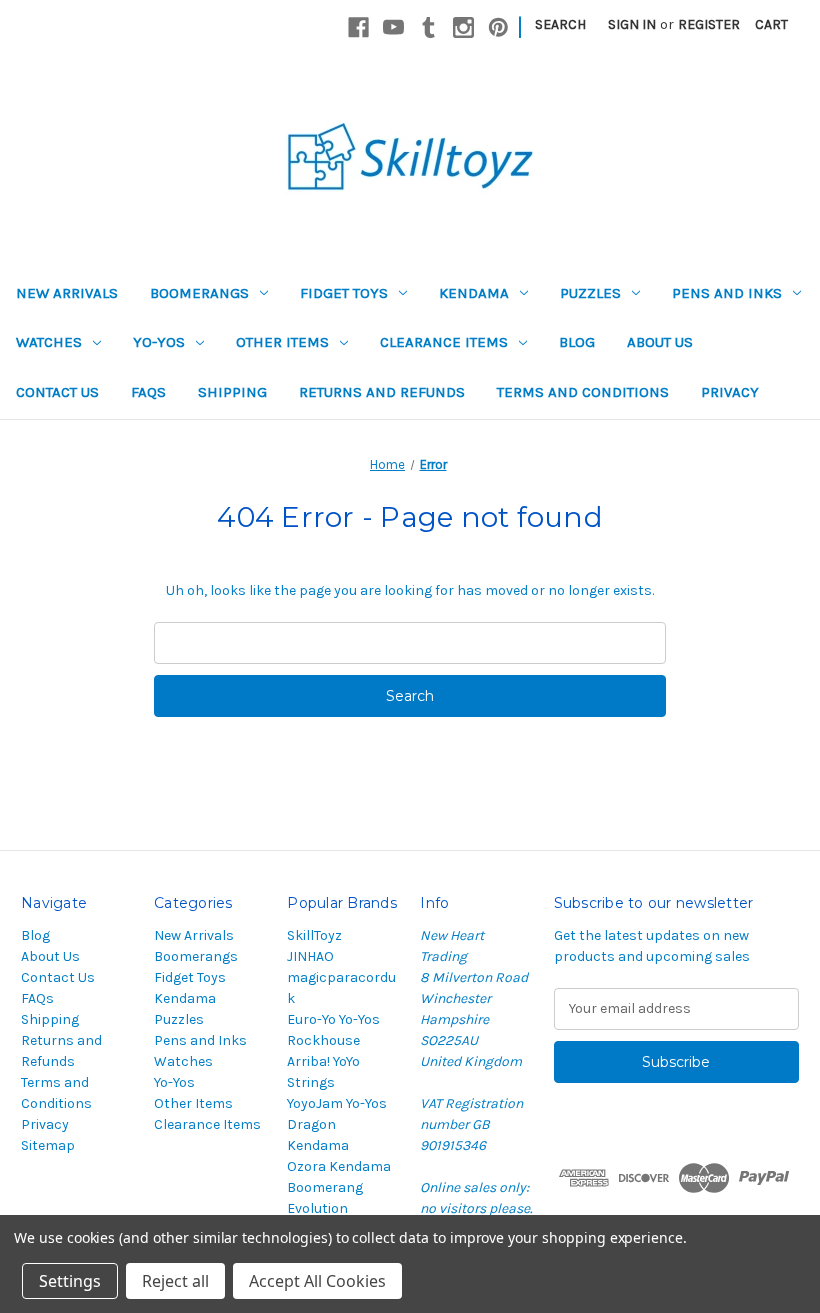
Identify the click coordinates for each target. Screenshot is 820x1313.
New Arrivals (67, 293)
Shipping (232, 392)
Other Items (282, 342)
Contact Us (57, 392)
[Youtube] (393, 27)
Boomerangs (199, 293)
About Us (660, 342)
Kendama (474, 293)
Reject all (175, 1281)
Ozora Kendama (339, 1166)
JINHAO (310, 956)
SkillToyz (314, 935)
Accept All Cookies (317, 1281)
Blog (577, 342)
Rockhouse (323, 1040)
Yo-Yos (159, 342)
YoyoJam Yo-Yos (337, 1103)
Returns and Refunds (382, 392)
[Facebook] (358, 27)
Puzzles (590, 293)
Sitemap (48, 1145)
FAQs (148, 392)
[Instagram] (463, 27)
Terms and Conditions (583, 392)
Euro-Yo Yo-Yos (333, 1019)
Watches (49, 342)
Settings (70, 1281)
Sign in (632, 24)
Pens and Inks (727, 293)
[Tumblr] (428, 27)
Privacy (730, 392)
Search (560, 24)
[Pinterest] (498, 27)
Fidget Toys (344, 293)
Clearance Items (444, 342)
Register (709, 24)
